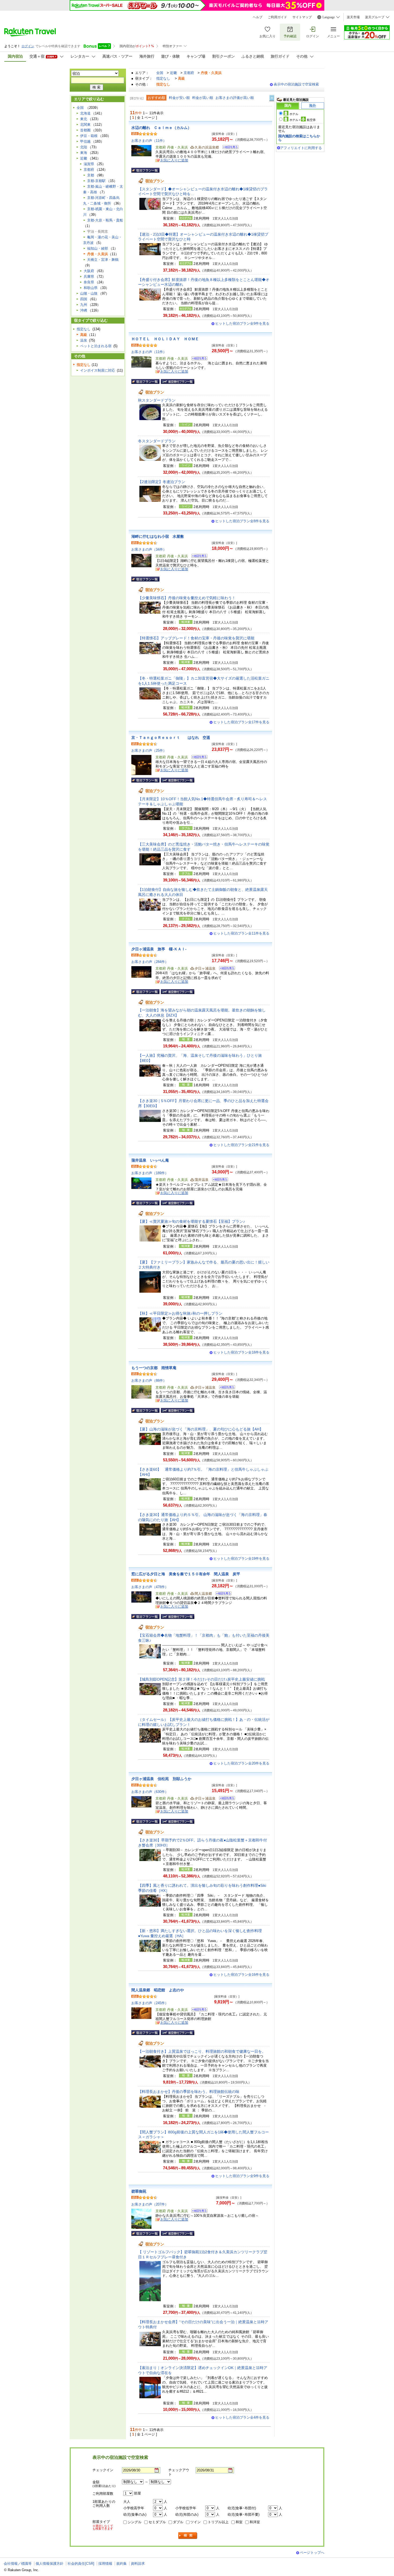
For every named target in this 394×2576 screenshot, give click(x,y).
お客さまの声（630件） (150, 1792)
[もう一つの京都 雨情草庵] (225, 1388)
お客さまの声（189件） (150, 1173)
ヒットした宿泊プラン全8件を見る (242, 521)
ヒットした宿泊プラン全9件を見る (242, 323)
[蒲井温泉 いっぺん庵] (218, 1180)
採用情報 (105, 2564)
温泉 (84, 340)
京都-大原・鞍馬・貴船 (105, 220)
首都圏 (85, 130)
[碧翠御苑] (198, 2212)
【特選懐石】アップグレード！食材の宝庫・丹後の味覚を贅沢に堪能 (196, 638)
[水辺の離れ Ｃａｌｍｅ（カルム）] (229, 148)
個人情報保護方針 (50, 2564)
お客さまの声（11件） (149, 141)
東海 (84, 153)
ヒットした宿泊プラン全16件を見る (241, 1975)
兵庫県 (89, 277)
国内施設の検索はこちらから (299, 138)
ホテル (294, 114)
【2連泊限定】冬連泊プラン (162, 482)
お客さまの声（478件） (150, 1587)
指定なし (163, 78)
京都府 (189, 73)
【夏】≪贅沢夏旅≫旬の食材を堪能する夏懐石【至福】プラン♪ (192, 1221)
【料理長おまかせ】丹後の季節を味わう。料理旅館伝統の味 (189, 2092)
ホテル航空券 (303, 120)
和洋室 (255, 2522)
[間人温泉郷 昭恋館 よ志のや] (198, 2010)
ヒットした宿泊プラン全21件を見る (241, 1145)
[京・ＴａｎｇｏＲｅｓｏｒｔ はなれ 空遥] (198, 758)
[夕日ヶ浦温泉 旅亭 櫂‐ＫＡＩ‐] (225, 969)
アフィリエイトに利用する (301, 148)
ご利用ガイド (277, 17)
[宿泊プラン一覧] (145, 170)
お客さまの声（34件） (149, 549)
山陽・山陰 (89, 293)
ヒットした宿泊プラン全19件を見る (241, 1558)
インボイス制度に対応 (98, 370)
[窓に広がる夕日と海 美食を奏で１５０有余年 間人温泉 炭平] (222, 1594)
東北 (84, 119)
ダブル (178, 2522)
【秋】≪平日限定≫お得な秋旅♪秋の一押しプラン (180, 1313)
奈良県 (89, 282)
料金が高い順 (203, 98)
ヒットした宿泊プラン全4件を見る (242, 2417)
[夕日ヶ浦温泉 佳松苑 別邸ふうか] (225, 1799)
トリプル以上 (218, 2522)
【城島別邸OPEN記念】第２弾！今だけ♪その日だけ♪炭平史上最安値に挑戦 (201, 1679)
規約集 (122, 2564)
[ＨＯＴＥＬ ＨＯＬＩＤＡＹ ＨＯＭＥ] (198, 359)
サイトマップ (302, 17)
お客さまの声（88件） (149, 1380)
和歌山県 (91, 288)
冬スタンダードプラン (159, 441)
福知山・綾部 (98, 248)
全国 (160, 73)
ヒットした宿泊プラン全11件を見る (241, 933)
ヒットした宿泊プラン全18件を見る (241, 1352)
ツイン (196, 2522)
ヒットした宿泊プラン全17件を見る (241, 722)
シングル (135, 2522)
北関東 (85, 125)
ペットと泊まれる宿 (96, 346)
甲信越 (85, 141)
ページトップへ (312, 2553)
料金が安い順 (179, 98)
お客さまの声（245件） (150, 2003)
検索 (188, 2536)
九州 (84, 305)
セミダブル (157, 2522)
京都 (91, 175)
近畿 (173, 73)
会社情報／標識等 (18, 2564)
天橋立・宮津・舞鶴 (103, 260)
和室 (239, 2522)
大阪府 (89, 271)
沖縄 (84, 310)
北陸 (84, 147)
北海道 (85, 113)
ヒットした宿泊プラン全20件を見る (241, 1763)
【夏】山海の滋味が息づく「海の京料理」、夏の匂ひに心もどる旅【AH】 (201, 1429)
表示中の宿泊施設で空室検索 (296, 84)
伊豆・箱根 (89, 136)
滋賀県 (89, 164)
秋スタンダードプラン (159, 400)
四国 (84, 299)
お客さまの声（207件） (150, 2204)
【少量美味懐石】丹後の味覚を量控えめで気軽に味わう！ (187, 598)
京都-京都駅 (96, 181)
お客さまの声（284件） (150, 962)
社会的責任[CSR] (81, 2564)
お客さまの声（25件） (149, 750)
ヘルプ (258, 17)
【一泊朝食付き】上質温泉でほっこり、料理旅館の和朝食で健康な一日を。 (202, 2051)
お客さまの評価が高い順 (235, 98)
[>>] (272, 98)
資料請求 (138, 2564)
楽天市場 (353, 17)
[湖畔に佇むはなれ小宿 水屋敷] (198, 557)
